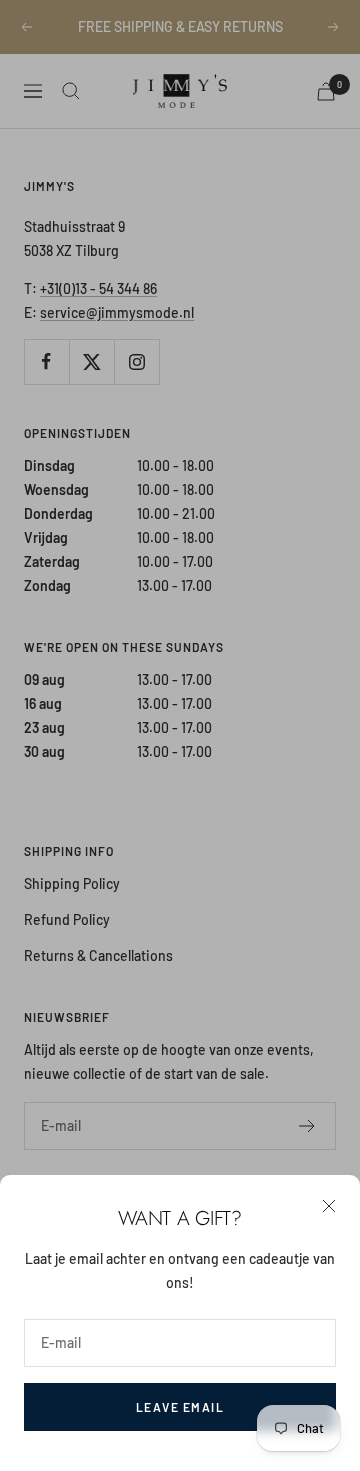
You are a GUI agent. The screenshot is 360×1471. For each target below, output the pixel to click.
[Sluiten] (329, 1206)
